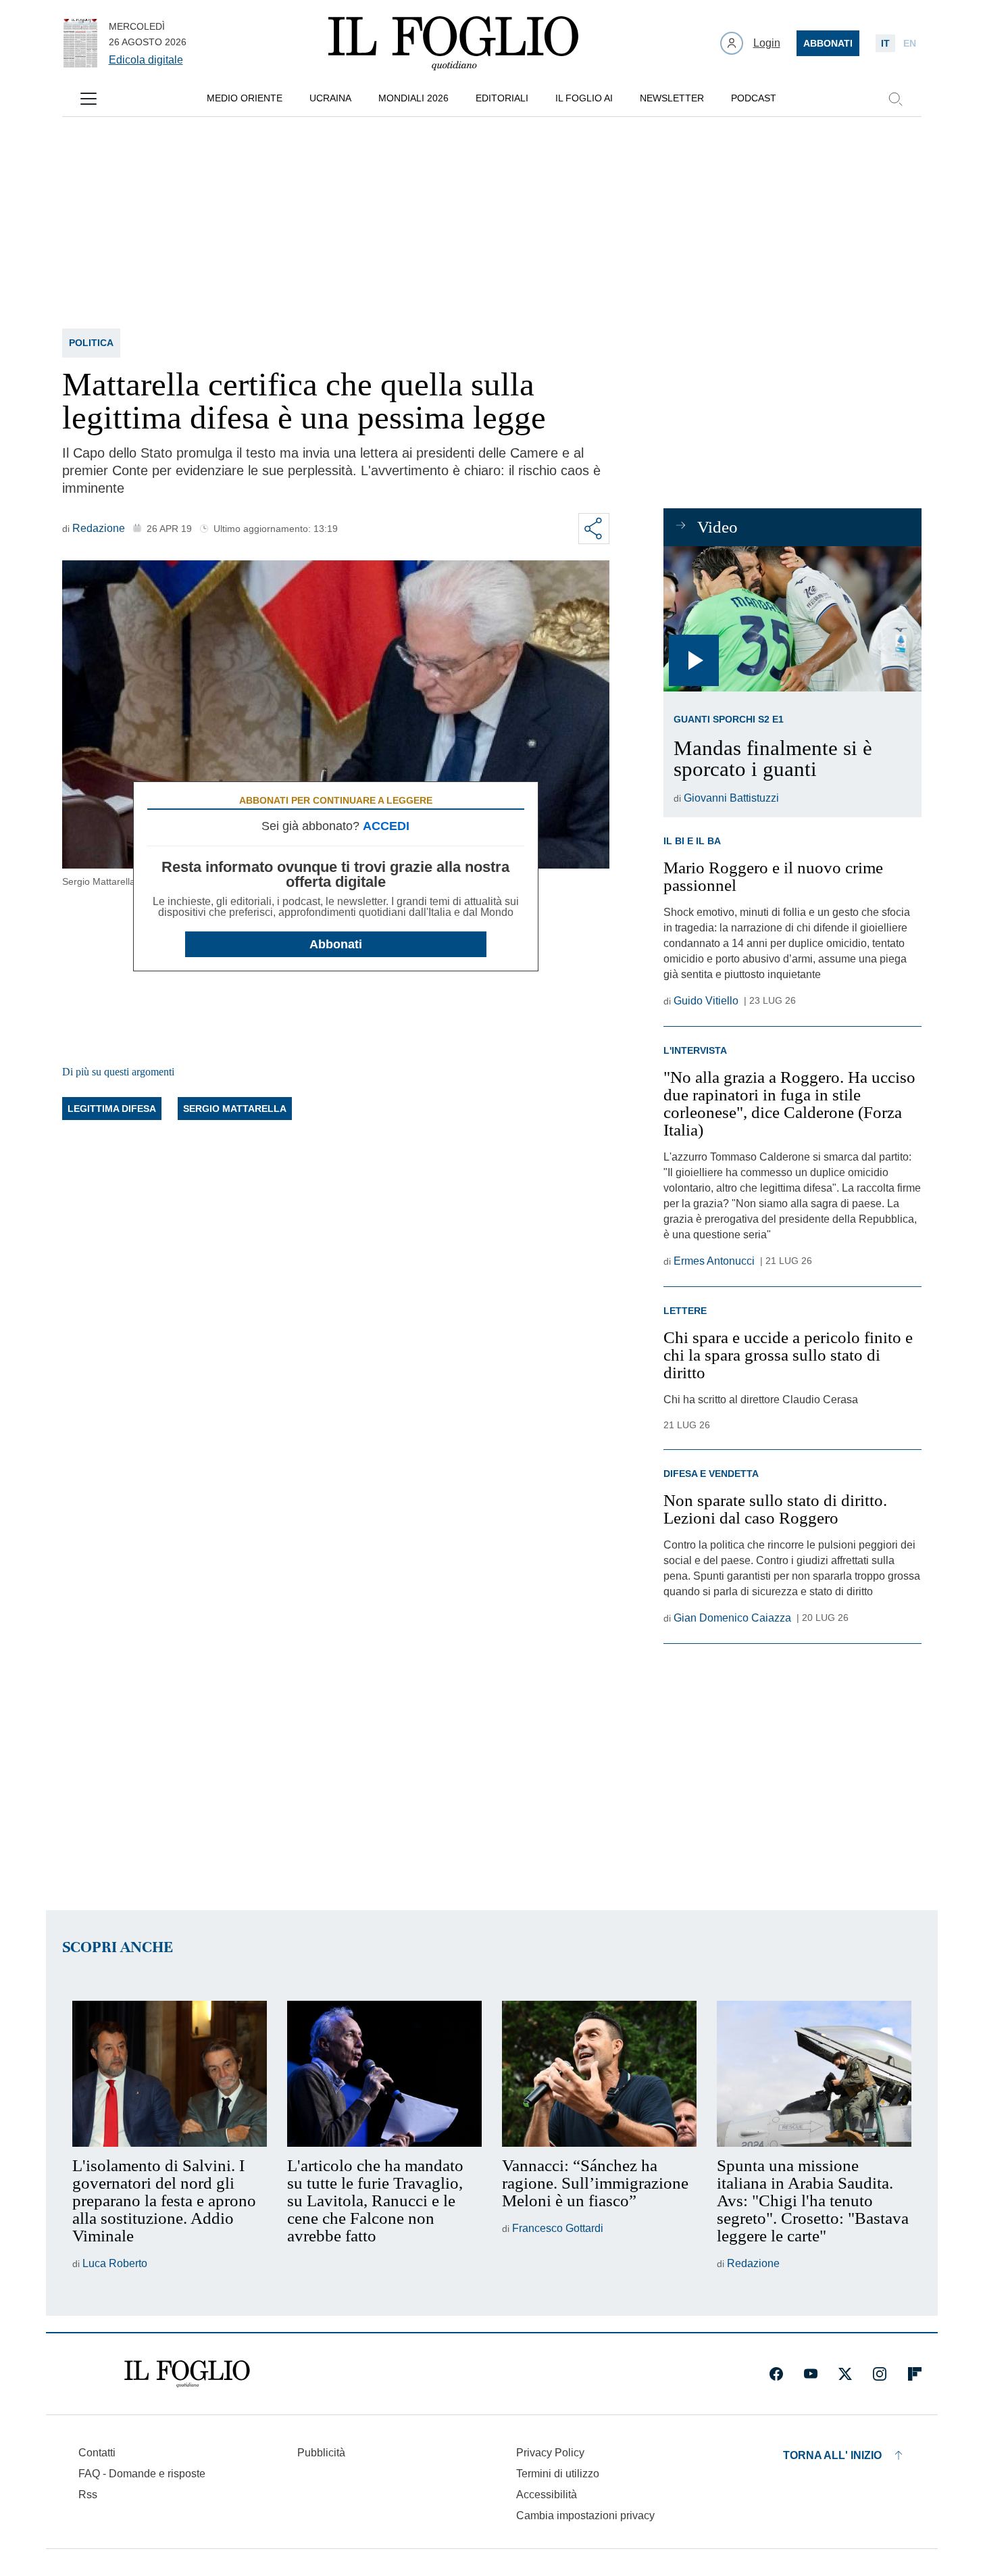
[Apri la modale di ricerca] (895, 99)
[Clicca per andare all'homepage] (187, 2374)
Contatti (97, 2453)
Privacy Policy (550, 2453)
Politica (91, 343)
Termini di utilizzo (558, 2474)
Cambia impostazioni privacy (585, 2516)
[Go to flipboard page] (915, 2374)
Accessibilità (547, 2495)
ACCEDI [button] (386, 826)
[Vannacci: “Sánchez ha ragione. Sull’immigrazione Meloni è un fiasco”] (599, 2074)
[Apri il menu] (89, 99)
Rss (88, 2495)
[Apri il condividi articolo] (594, 529)
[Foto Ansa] (792, 619)
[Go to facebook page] (776, 2374)
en (910, 43)
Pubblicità (321, 2453)
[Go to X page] (845, 2374)
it (885, 43)
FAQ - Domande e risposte (142, 2474)
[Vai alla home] (453, 43)
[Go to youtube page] (811, 2374)
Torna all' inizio (832, 2455)
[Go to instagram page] (880, 2374)
